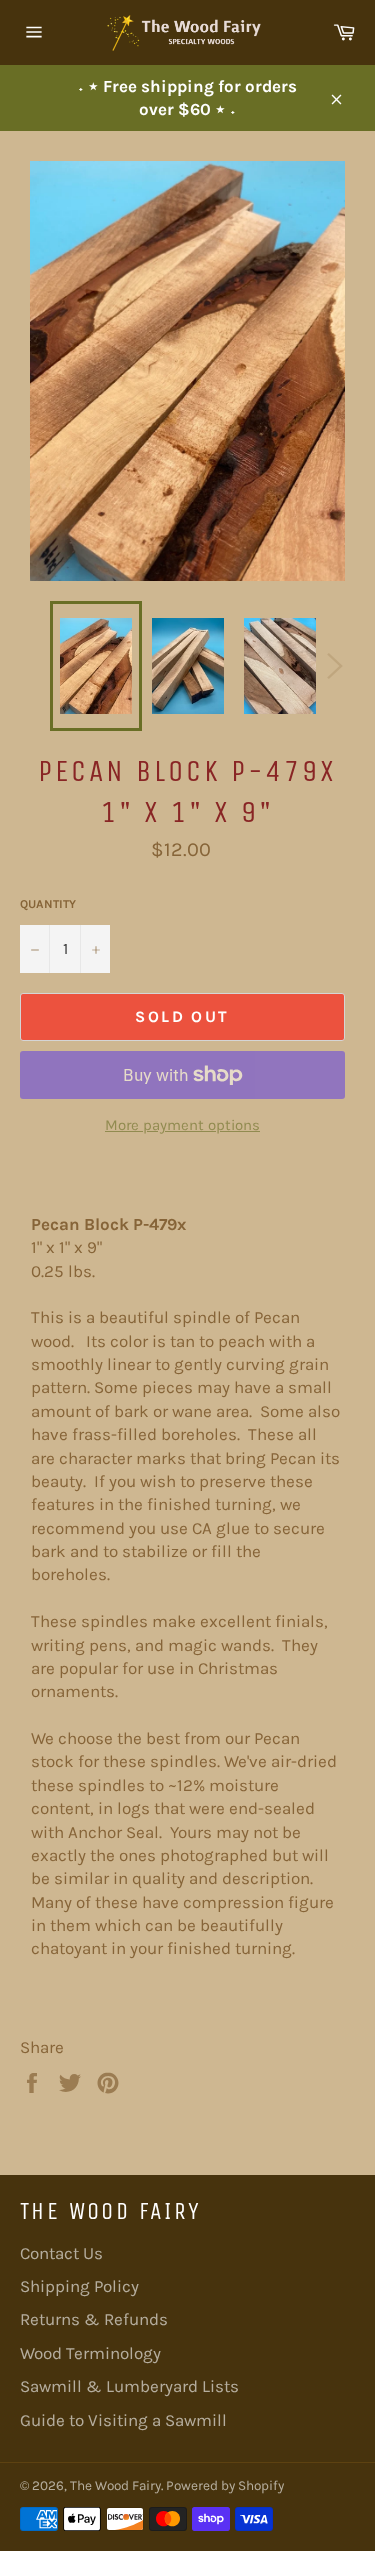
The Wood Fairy (115, 2485)
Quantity (48, 904)
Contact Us (61, 2253)
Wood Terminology (90, 2353)
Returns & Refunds (94, 2319)
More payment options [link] (182, 1125)
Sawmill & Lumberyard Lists (129, 2386)
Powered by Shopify (225, 2485)
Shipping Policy (79, 2286)
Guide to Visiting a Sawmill (123, 2420)
